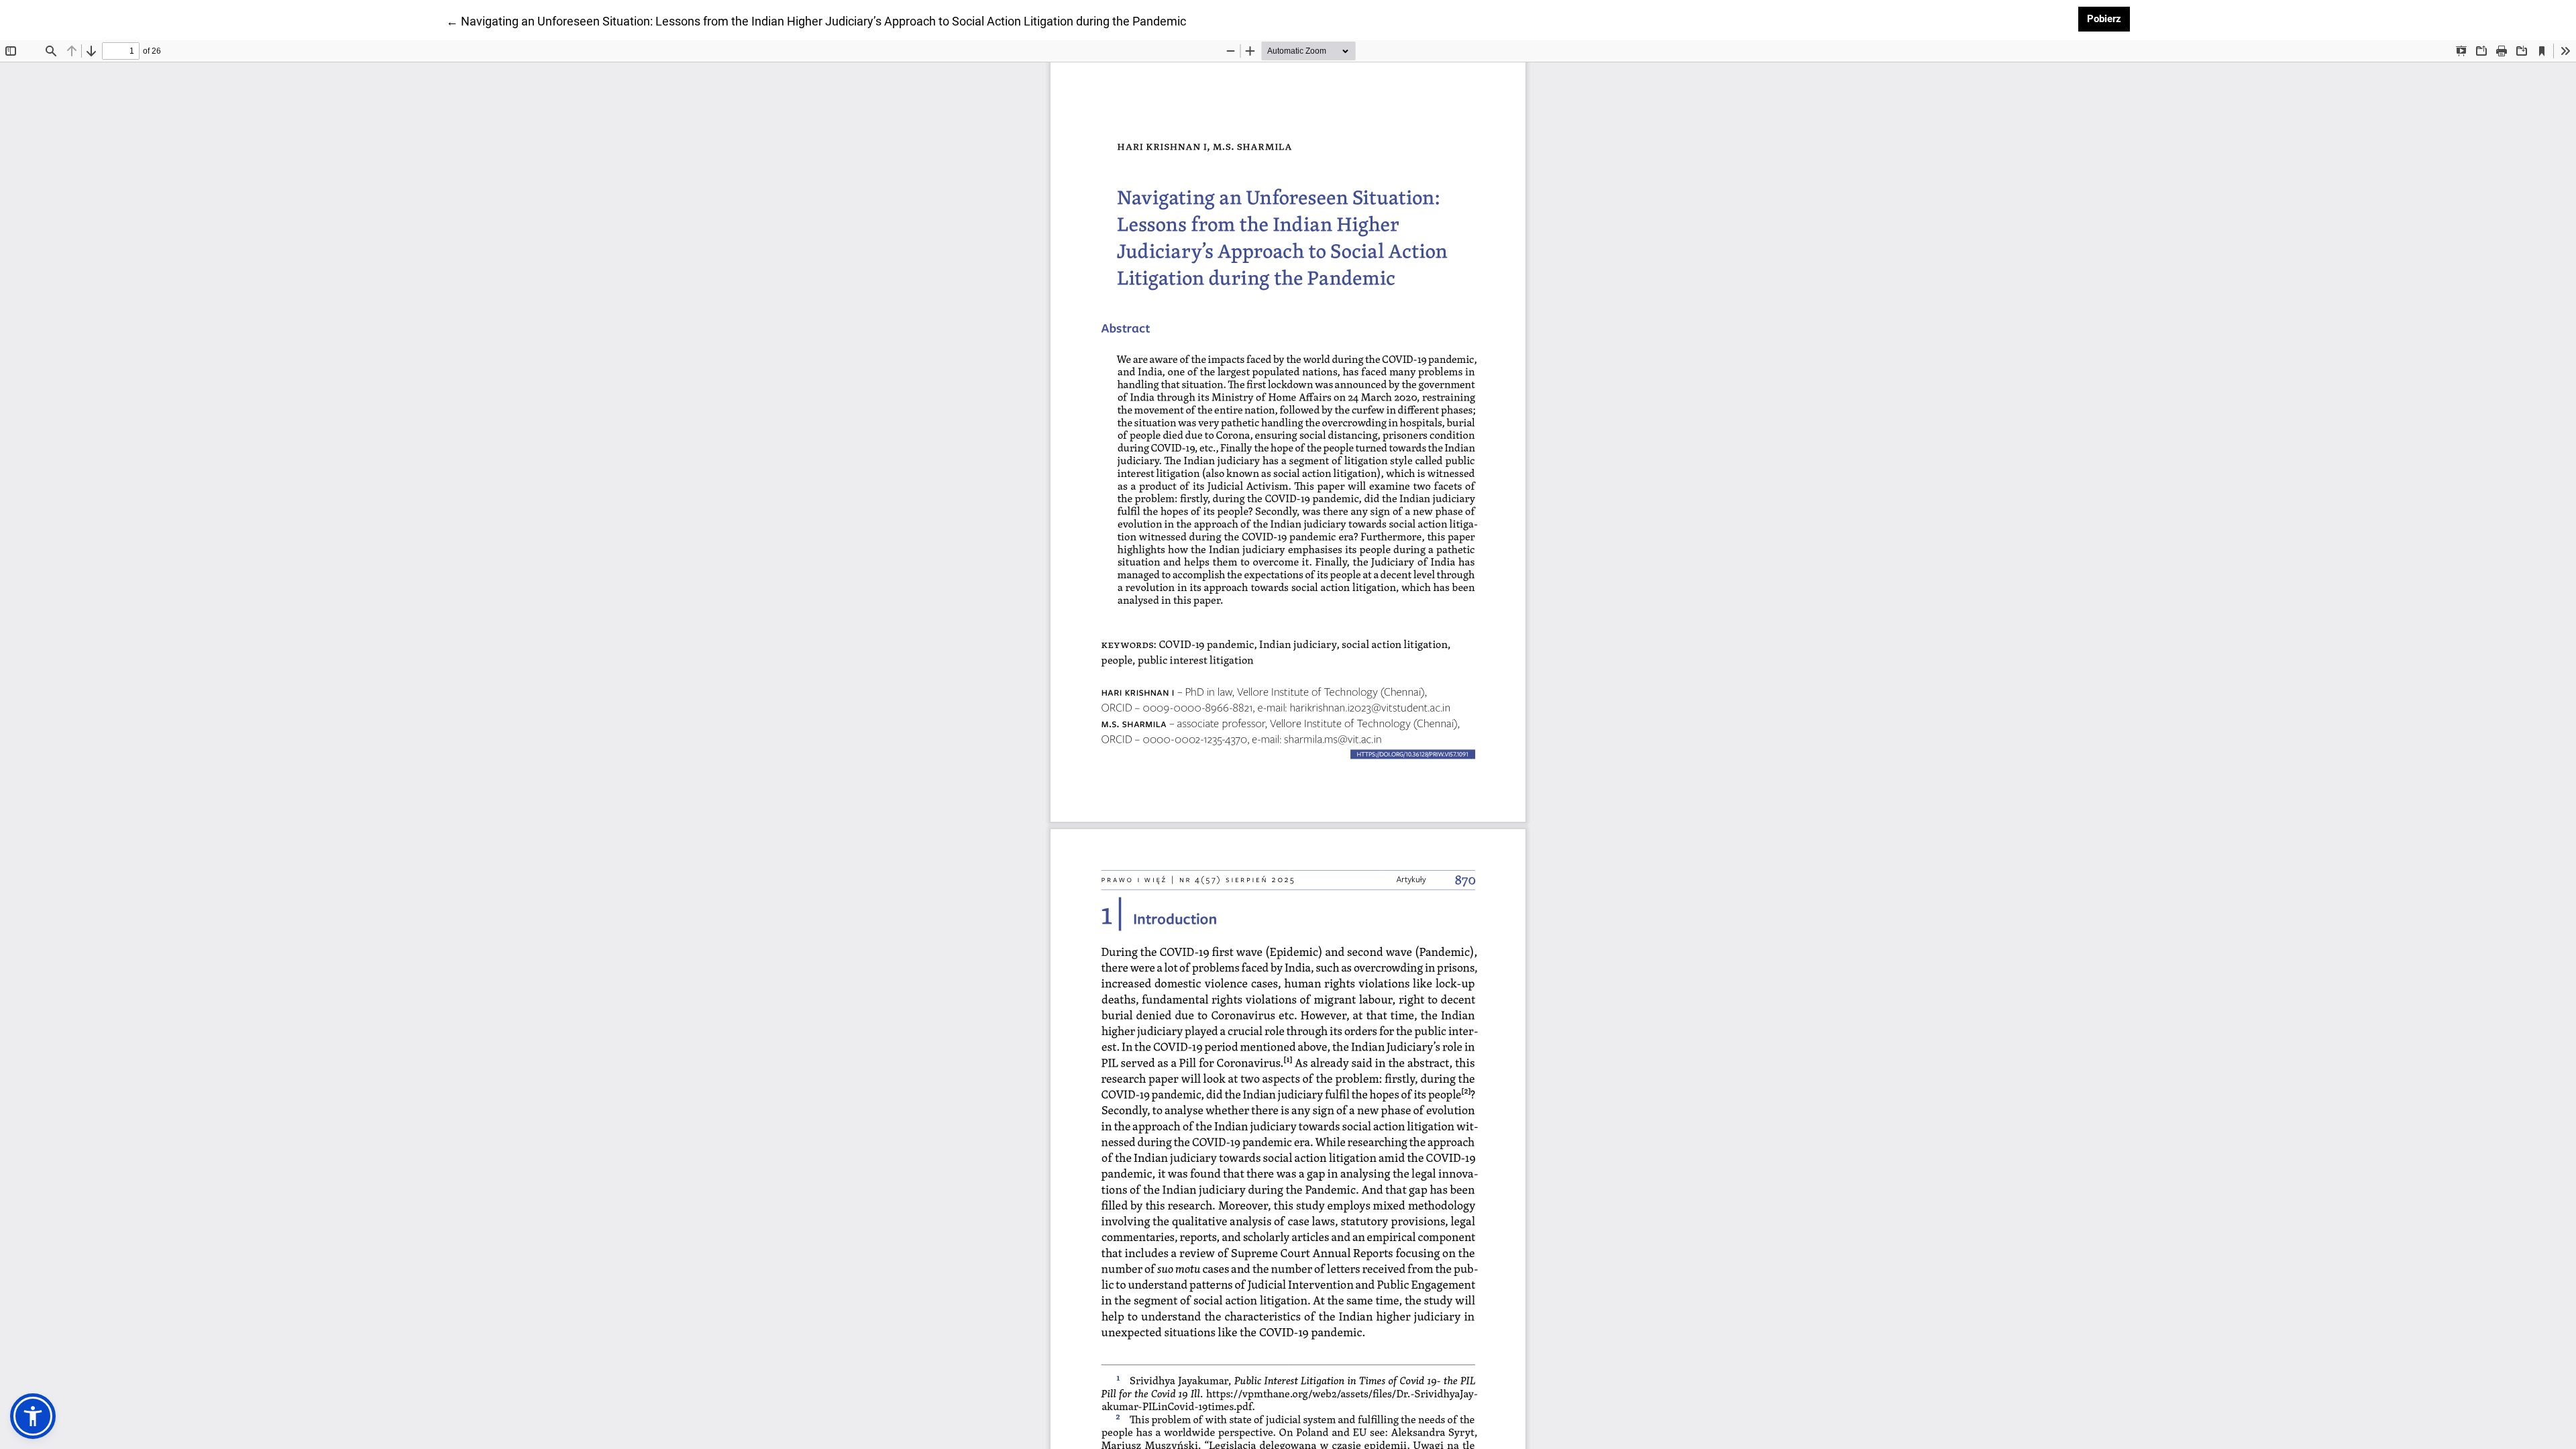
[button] (33, 1416)
